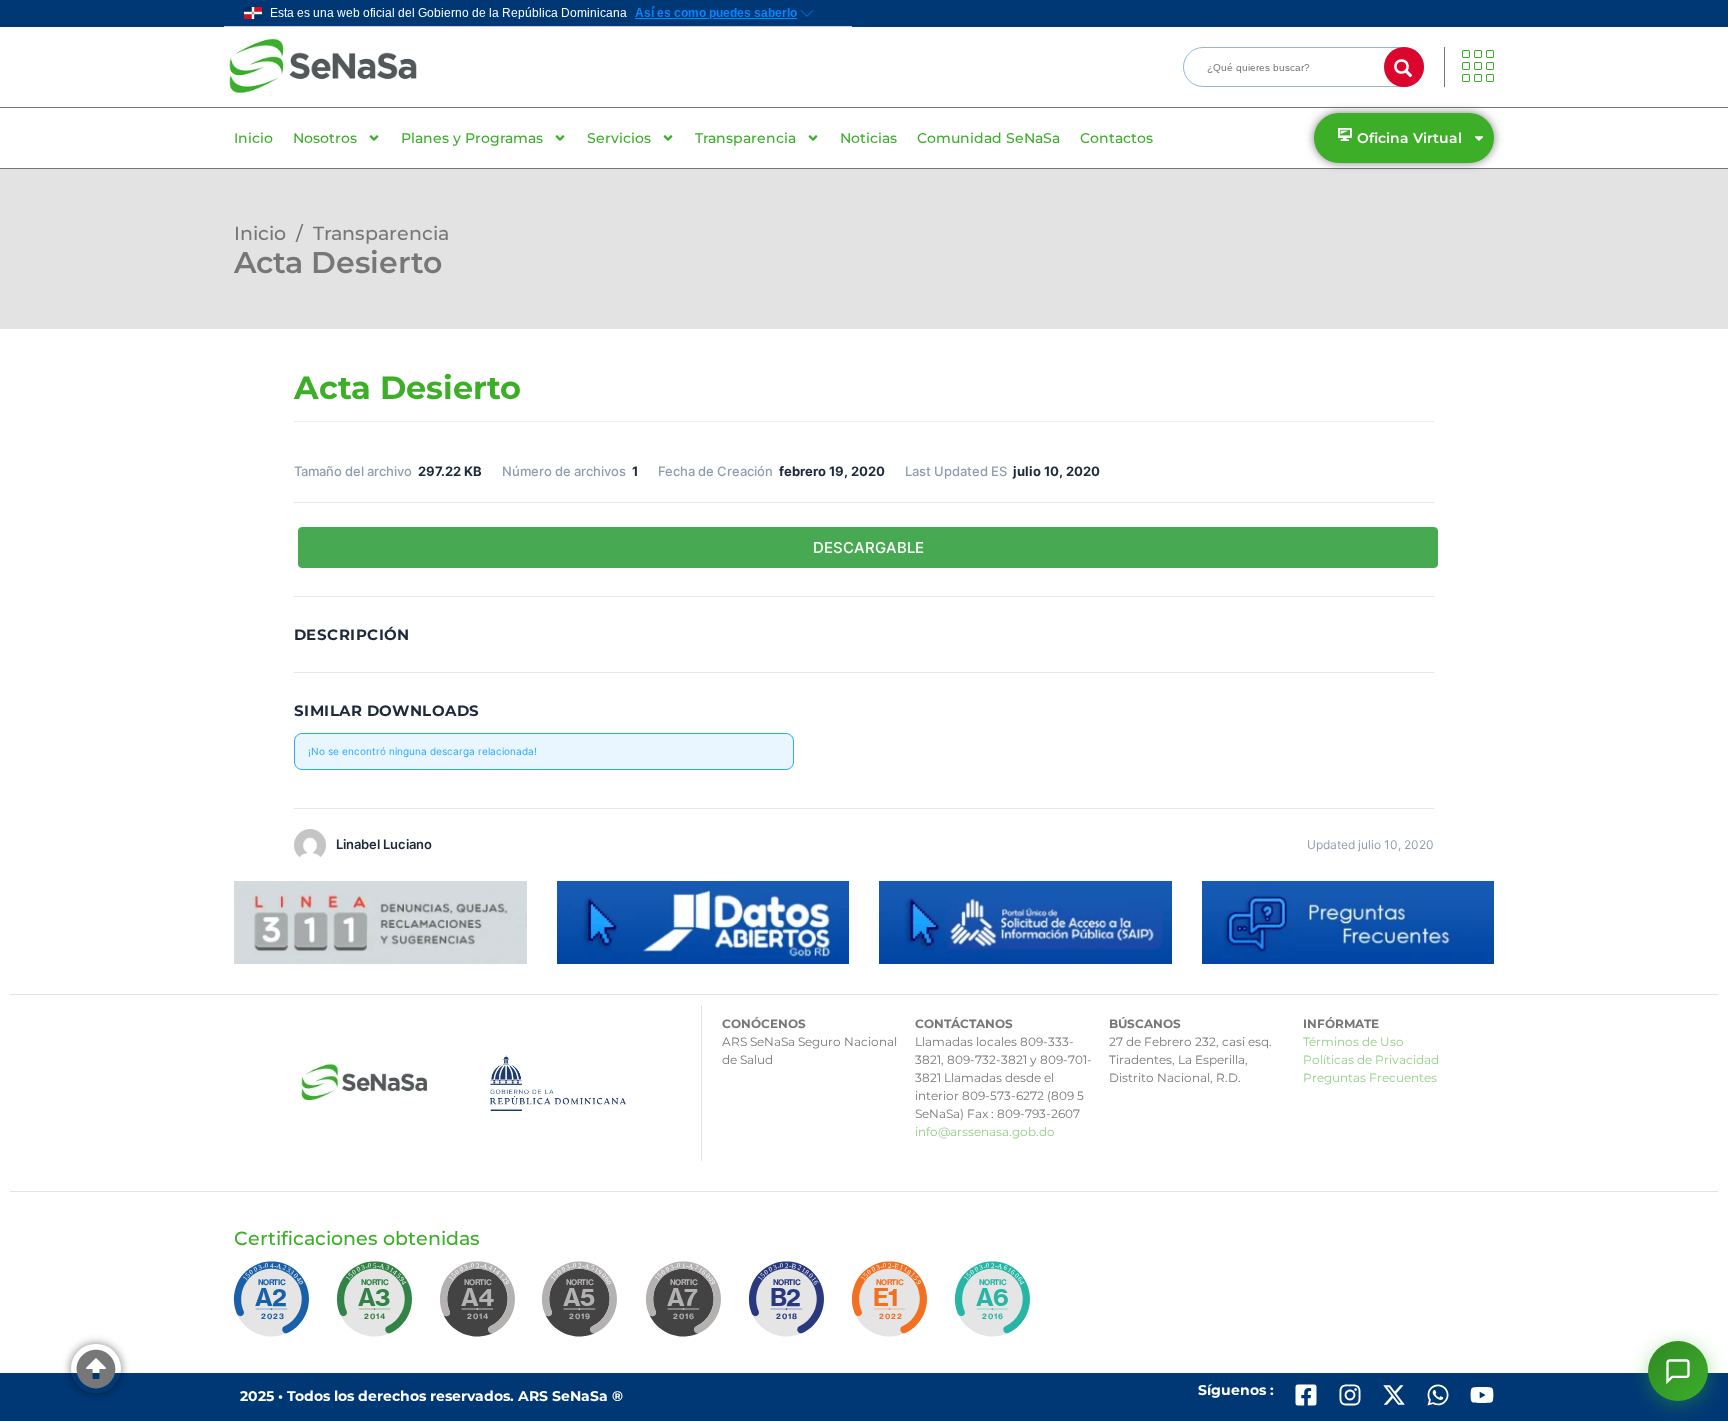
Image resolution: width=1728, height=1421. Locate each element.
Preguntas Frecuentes (1370, 1077)
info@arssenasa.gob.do (985, 1131)
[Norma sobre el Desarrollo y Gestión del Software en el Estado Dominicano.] (996, 1308)
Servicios (619, 138)
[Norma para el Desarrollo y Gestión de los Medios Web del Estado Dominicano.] (275, 1308)
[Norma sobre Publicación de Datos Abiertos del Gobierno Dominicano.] (378, 1308)
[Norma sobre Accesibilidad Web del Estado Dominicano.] (790, 1308)
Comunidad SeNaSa (988, 138)
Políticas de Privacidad (1371, 1059)
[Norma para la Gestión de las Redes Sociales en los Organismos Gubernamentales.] (893, 1308)
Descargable (868, 547)
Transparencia (745, 138)
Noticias (868, 138)
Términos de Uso (1353, 1041)
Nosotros (325, 138)
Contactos (1116, 138)
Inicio (253, 138)
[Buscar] (1404, 67)
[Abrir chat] (1678, 1371)
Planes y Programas (472, 138)
